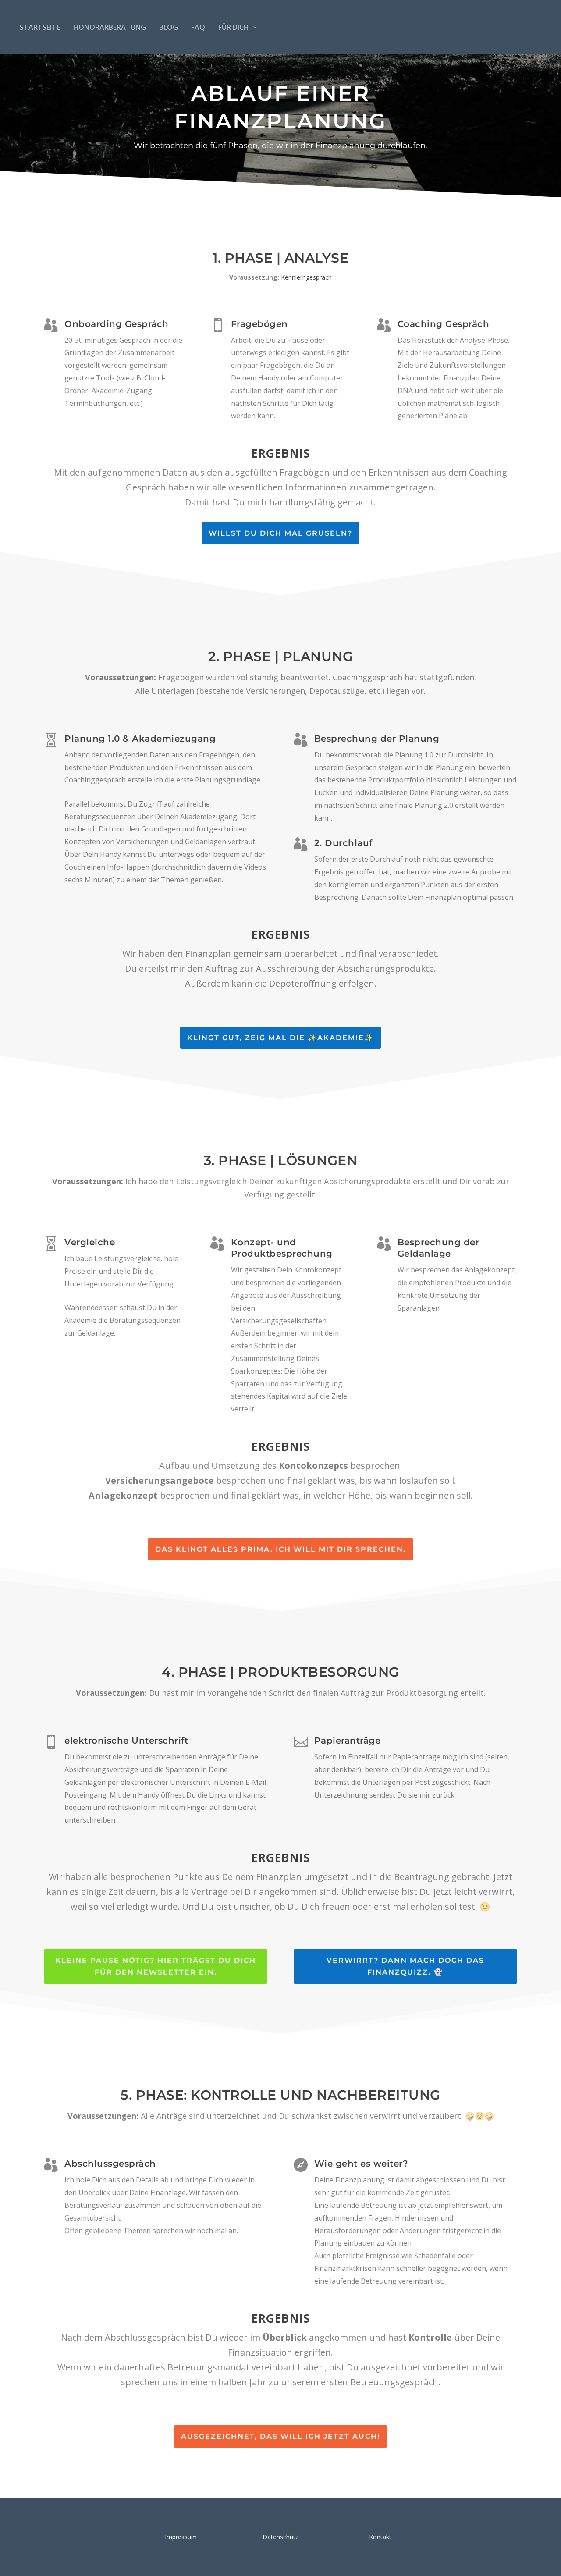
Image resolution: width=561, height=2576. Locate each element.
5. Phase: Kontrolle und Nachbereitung (280, 2095)
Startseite (40, 27)
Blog (169, 27)
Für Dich (234, 27)
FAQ (198, 27)
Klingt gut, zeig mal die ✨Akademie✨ (280, 1038)
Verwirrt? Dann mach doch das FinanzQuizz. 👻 (405, 1966)
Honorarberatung (110, 27)
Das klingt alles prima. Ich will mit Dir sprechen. (280, 1549)
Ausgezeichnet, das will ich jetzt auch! (280, 2436)
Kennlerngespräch (306, 277)
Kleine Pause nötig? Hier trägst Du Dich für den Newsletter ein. (156, 1966)
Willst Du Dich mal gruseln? (280, 533)
